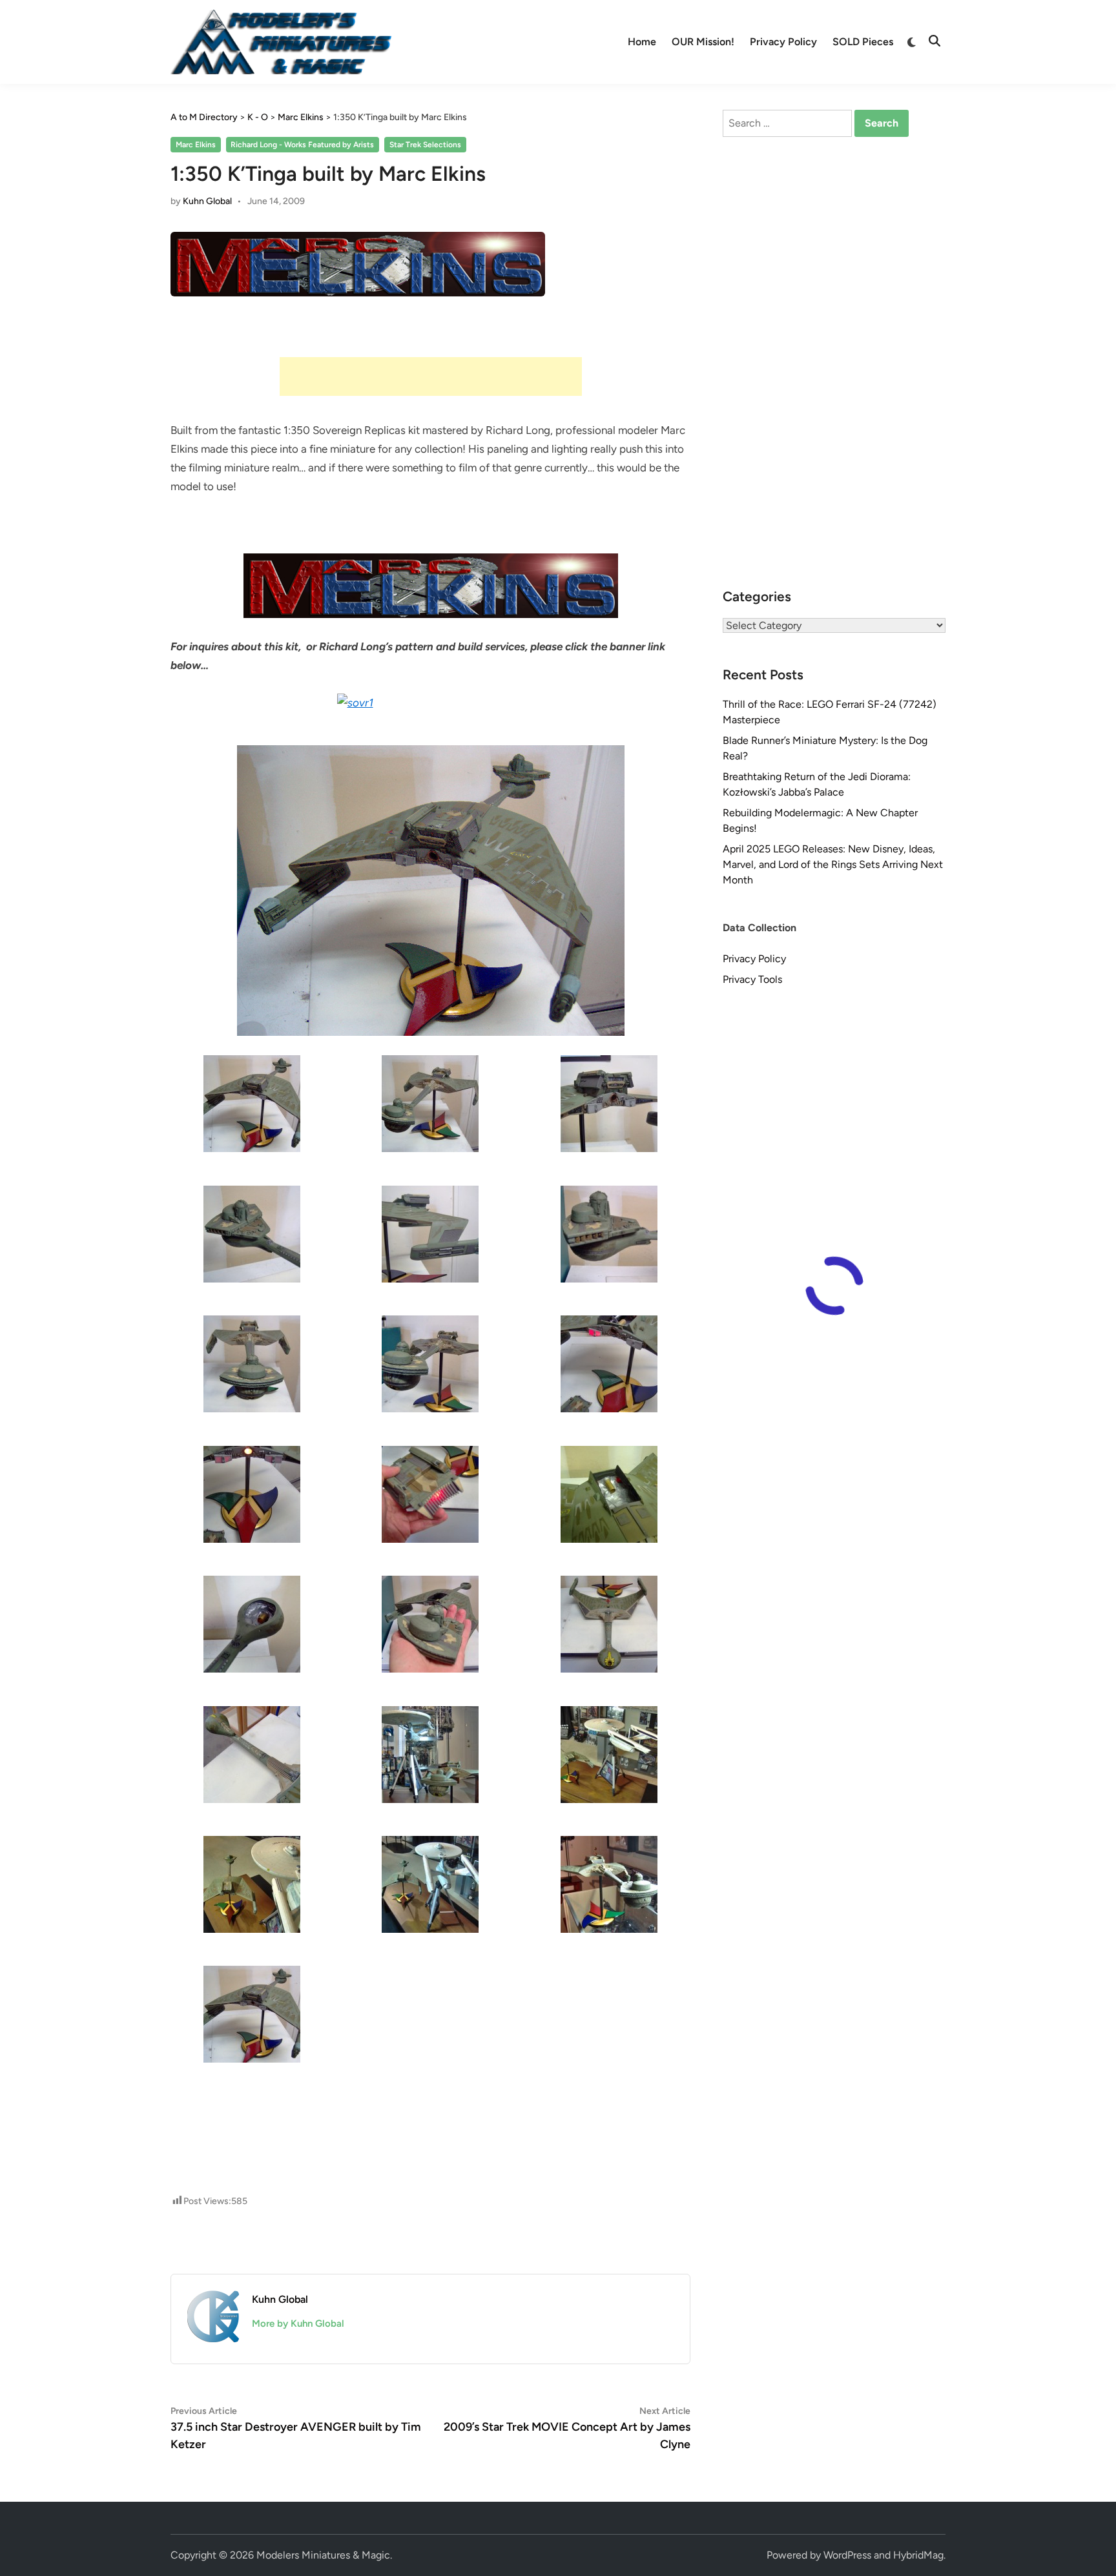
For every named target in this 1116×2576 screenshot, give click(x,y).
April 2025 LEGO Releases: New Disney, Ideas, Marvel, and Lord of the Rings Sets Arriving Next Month (833, 864)
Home (642, 42)
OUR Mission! (703, 42)
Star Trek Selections (425, 145)
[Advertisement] (431, 376)
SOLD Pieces (863, 42)
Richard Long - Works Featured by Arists (302, 145)
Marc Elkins (196, 145)
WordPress (847, 2555)
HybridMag (918, 2555)
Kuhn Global (207, 201)
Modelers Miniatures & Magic (323, 2555)
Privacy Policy (783, 42)
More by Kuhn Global (298, 2324)
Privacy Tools (752, 979)
